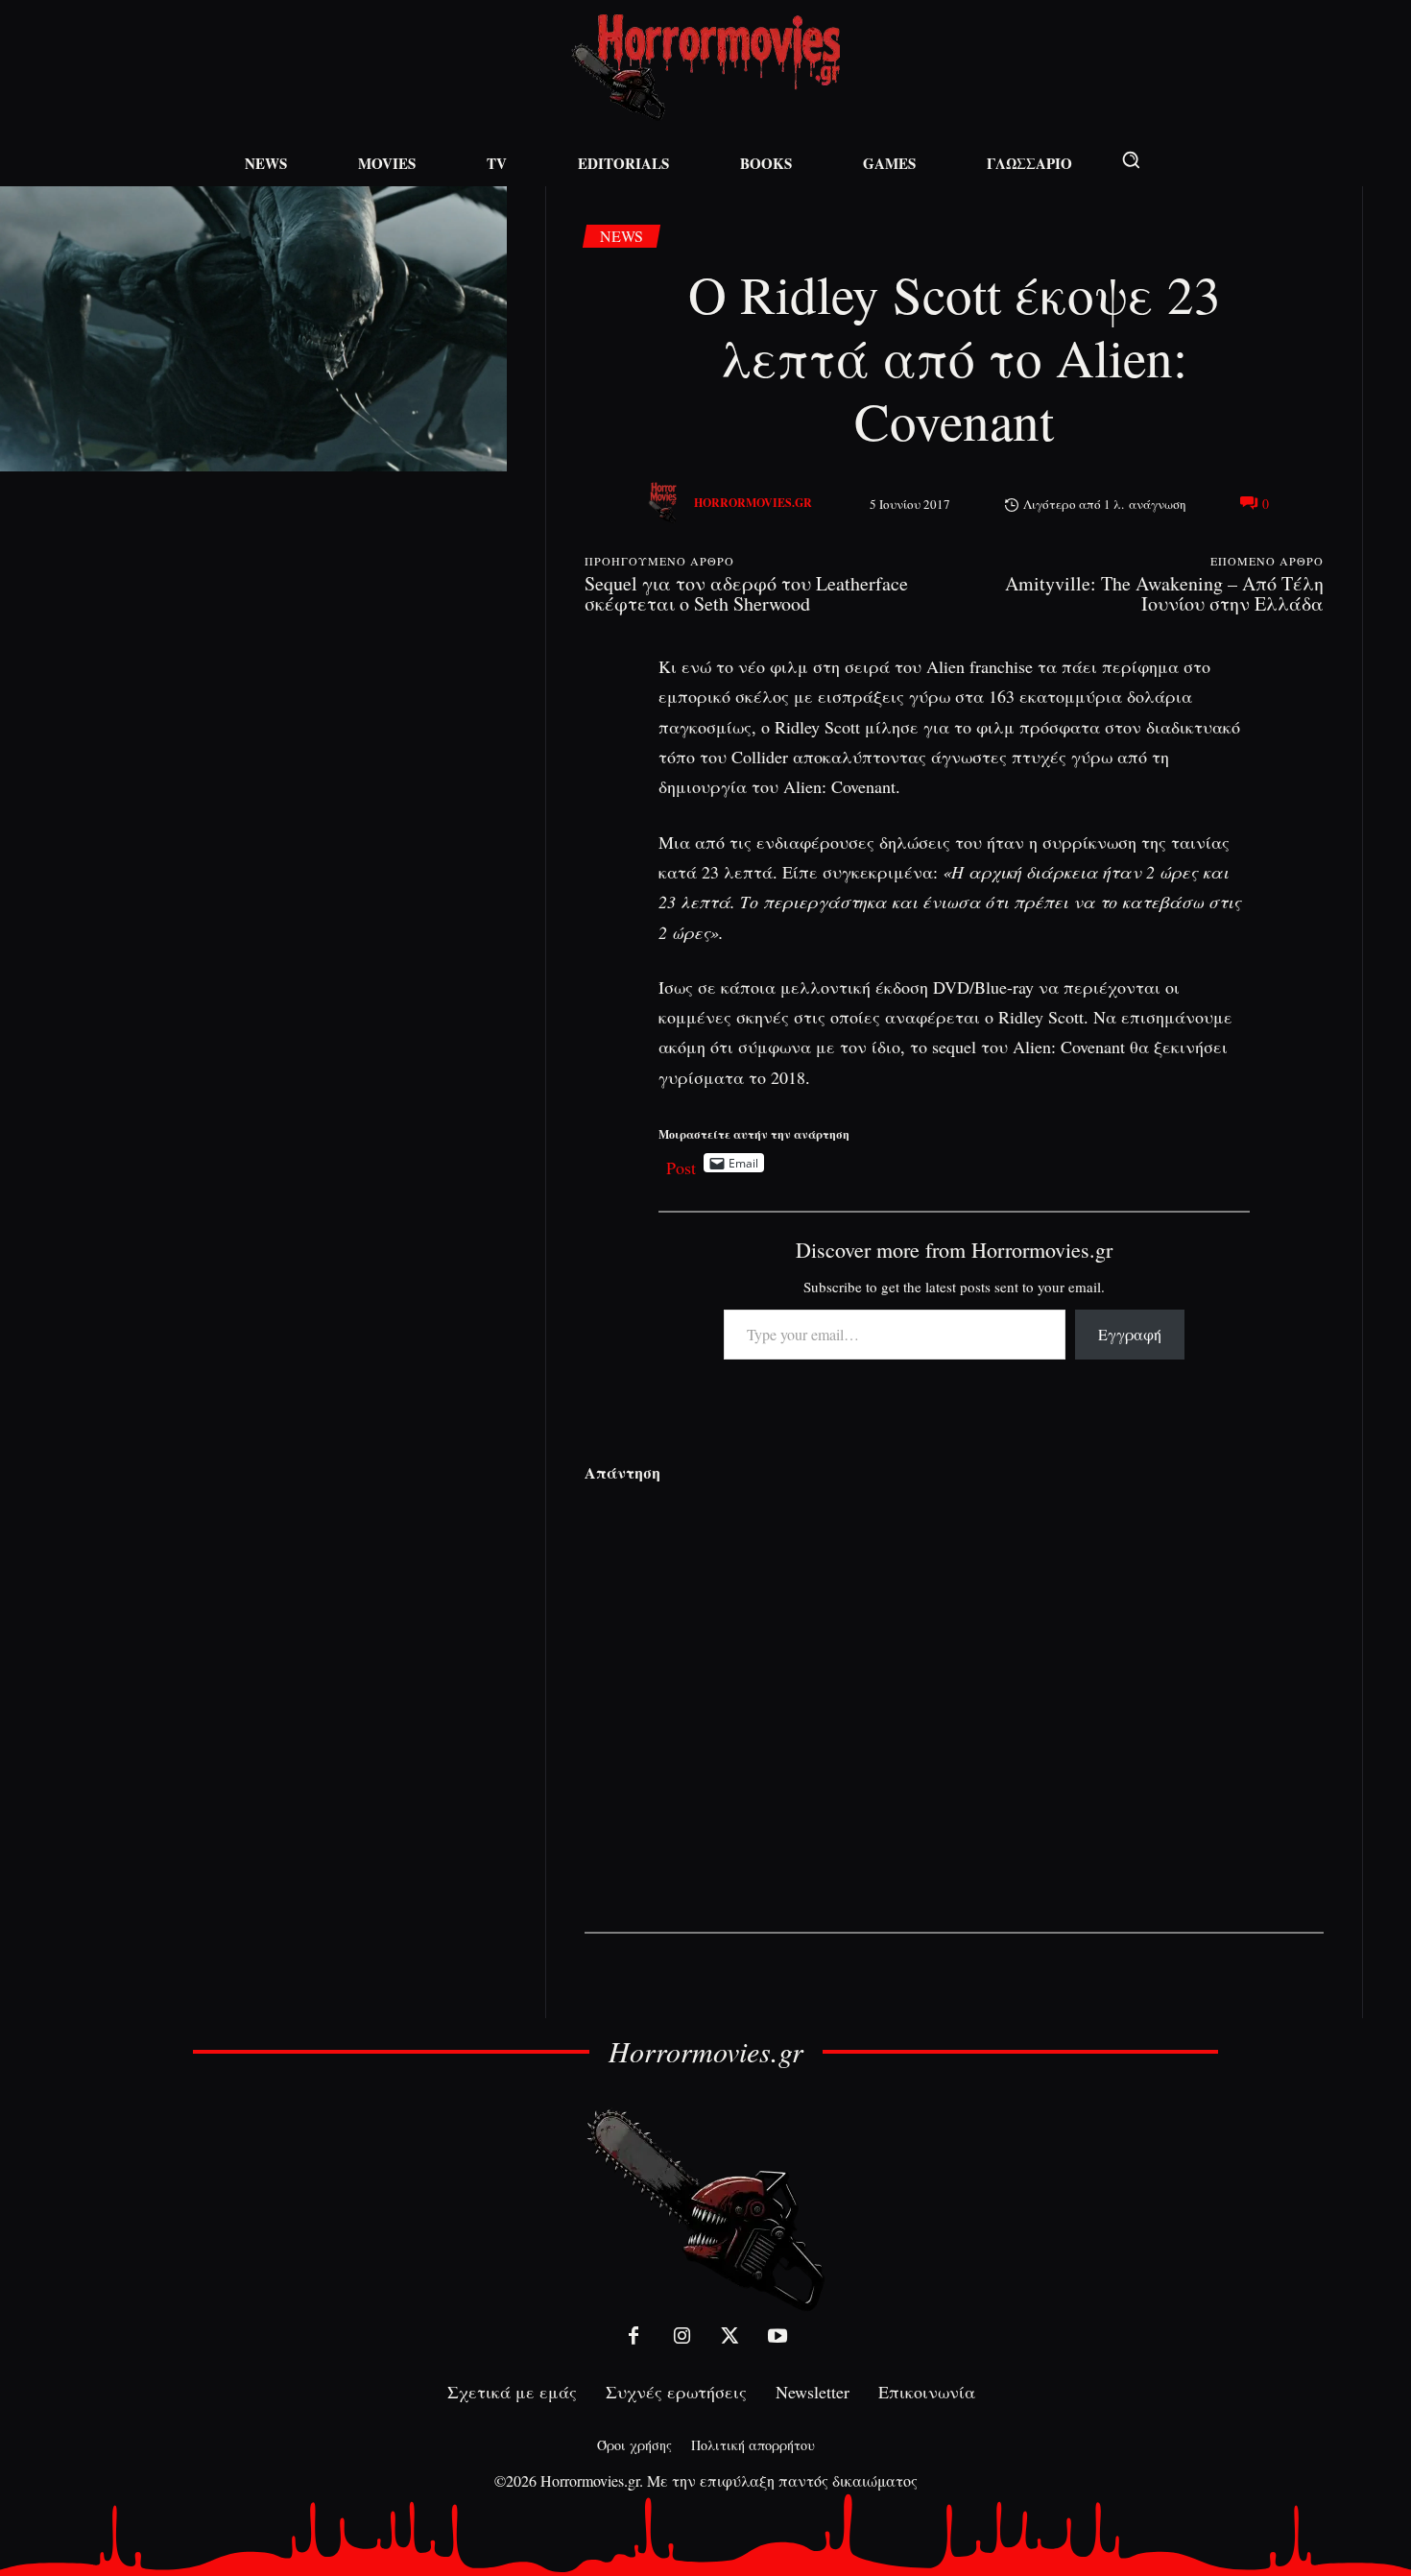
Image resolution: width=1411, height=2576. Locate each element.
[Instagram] (682, 2336)
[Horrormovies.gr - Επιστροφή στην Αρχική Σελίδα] (705, 68)
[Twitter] (729, 2336)
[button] (1131, 159)
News (622, 236)
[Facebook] (634, 2336)
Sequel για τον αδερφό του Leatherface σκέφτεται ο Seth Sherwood (746, 593)
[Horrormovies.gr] (665, 503)
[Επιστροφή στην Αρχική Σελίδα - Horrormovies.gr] (705, 2209)
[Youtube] (777, 2336)
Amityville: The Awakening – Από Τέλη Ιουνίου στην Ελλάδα (1164, 593)
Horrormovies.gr (753, 503)
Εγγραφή (1130, 1334)
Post (681, 1163)
